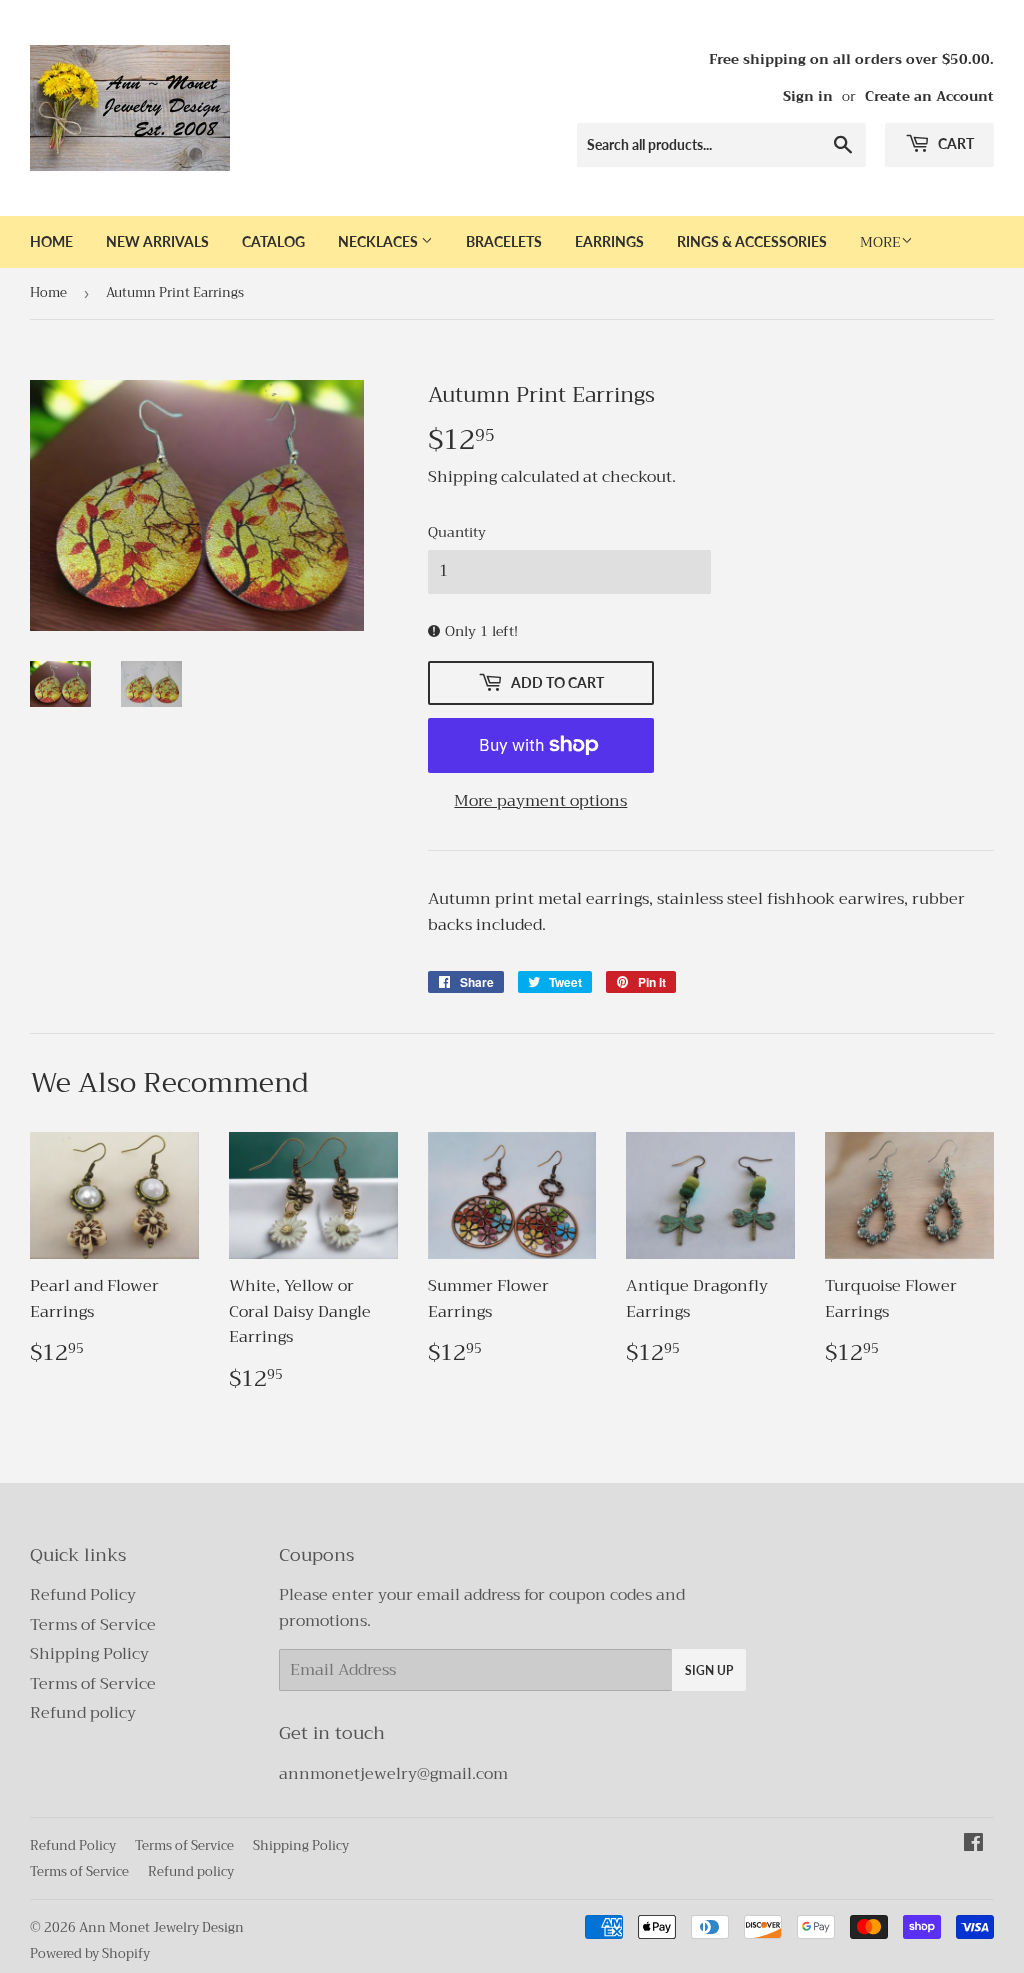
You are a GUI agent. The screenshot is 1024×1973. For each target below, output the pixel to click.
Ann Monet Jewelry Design (161, 1927)
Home (51, 241)
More (880, 242)
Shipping (462, 477)
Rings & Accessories (752, 241)
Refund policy (83, 1713)
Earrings (609, 241)
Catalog (273, 241)
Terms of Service (93, 1625)
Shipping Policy (89, 1654)
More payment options (540, 802)
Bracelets (504, 241)
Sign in (808, 96)
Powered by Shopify (90, 1953)
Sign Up (709, 1670)
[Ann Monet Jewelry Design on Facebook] (973, 1845)
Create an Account (929, 96)
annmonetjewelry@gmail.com (393, 1774)
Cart (954, 143)
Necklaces (379, 241)
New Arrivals (157, 241)
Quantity (457, 532)
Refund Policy (83, 1595)
